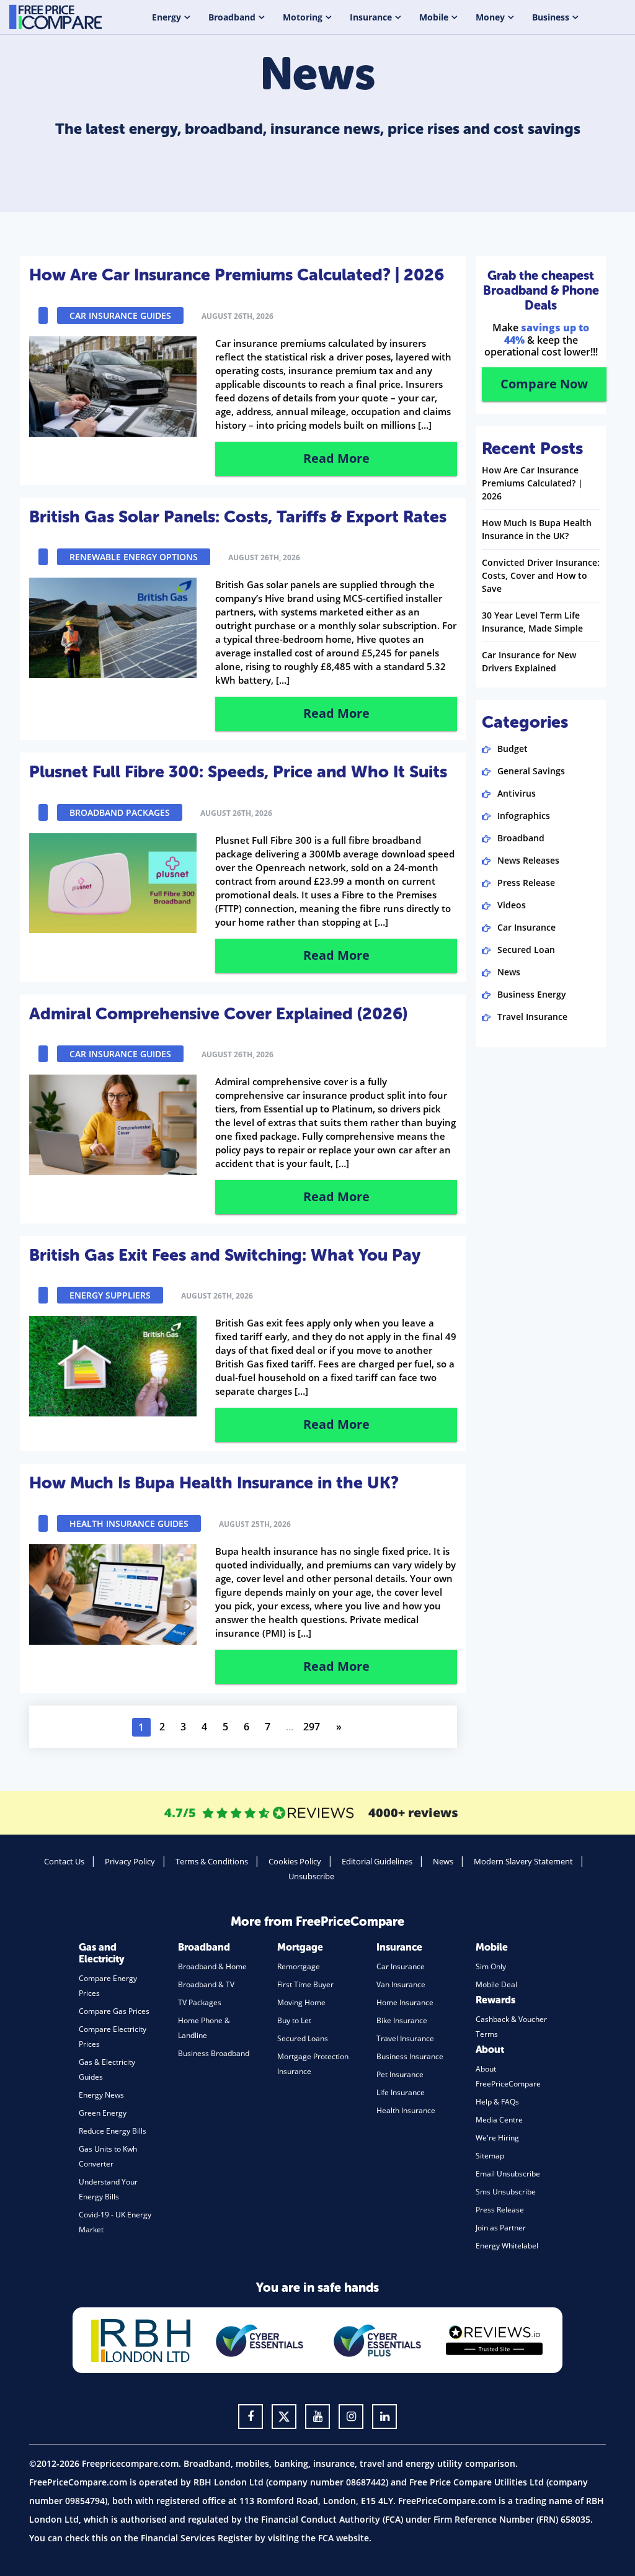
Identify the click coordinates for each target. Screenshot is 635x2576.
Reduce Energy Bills (113, 2131)
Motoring (303, 17)
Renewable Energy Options (134, 557)
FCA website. (345, 2538)
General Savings (531, 771)
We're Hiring (497, 2138)
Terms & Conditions (212, 1861)
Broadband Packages (120, 812)
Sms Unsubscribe (506, 2192)
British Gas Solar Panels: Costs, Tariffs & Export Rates (238, 517)
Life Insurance (401, 2092)
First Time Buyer (305, 1984)
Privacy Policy (130, 1861)
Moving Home (301, 2002)
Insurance (371, 17)
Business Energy (532, 994)
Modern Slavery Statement (523, 1861)
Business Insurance (410, 2056)
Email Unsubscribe (508, 2174)
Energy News (101, 2095)
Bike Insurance (402, 2020)
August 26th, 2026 (238, 316)
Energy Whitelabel (507, 2246)
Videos (512, 905)
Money (490, 17)
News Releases (528, 860)
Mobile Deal (496, 1984)
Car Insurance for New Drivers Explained (529, 661)
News (509, 972)
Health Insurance (406, 2110)
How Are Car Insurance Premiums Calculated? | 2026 (237, 275)
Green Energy (103, 2113)
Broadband (232, 17)
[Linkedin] (384, 2417)
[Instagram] (351, 2417)
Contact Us (64, 1861)
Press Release (526, 883)
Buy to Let (294, 2020)
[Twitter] (284, 2417)
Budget (513, 749)
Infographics (524, 816)
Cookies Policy (295, 1861)
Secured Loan (526, 950)
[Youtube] (317, 2417)
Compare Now (544, 384)
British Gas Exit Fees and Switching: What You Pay (225, 1255)
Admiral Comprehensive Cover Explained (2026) (218, 1014)
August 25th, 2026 (255, 1524)
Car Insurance (526, 927)
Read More (336, 458)
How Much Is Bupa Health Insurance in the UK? (214, 1483)
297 (312, 1727)
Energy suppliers (110, 1295)
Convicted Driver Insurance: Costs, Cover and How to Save (541, 575)
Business (551, 17)
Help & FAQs (497, 2102)
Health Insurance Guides (129, 1523)
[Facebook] (251, 2417)
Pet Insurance (400, 2074)
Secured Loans (303, 2038)
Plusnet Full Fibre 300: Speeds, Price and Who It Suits (238, 772)
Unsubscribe (311, 1876)
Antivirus (517, 793)
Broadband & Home (212, 1966)
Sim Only (491, 1966)
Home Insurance (405, 2002)
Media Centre (499, 2120)
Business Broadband (214, 2053)
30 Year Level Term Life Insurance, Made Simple (532, 622)
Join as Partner (501, 2228)
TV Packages (200, 2002)
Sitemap (490, 2156)
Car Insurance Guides (120, 315)
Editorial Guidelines (377, 1861)
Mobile (434, 17)
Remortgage (299, 1966)
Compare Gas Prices (114, 2011)
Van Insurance (401, 1984)
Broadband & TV (206, 1984)
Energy (167, 17)
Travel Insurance (532, 1017)
